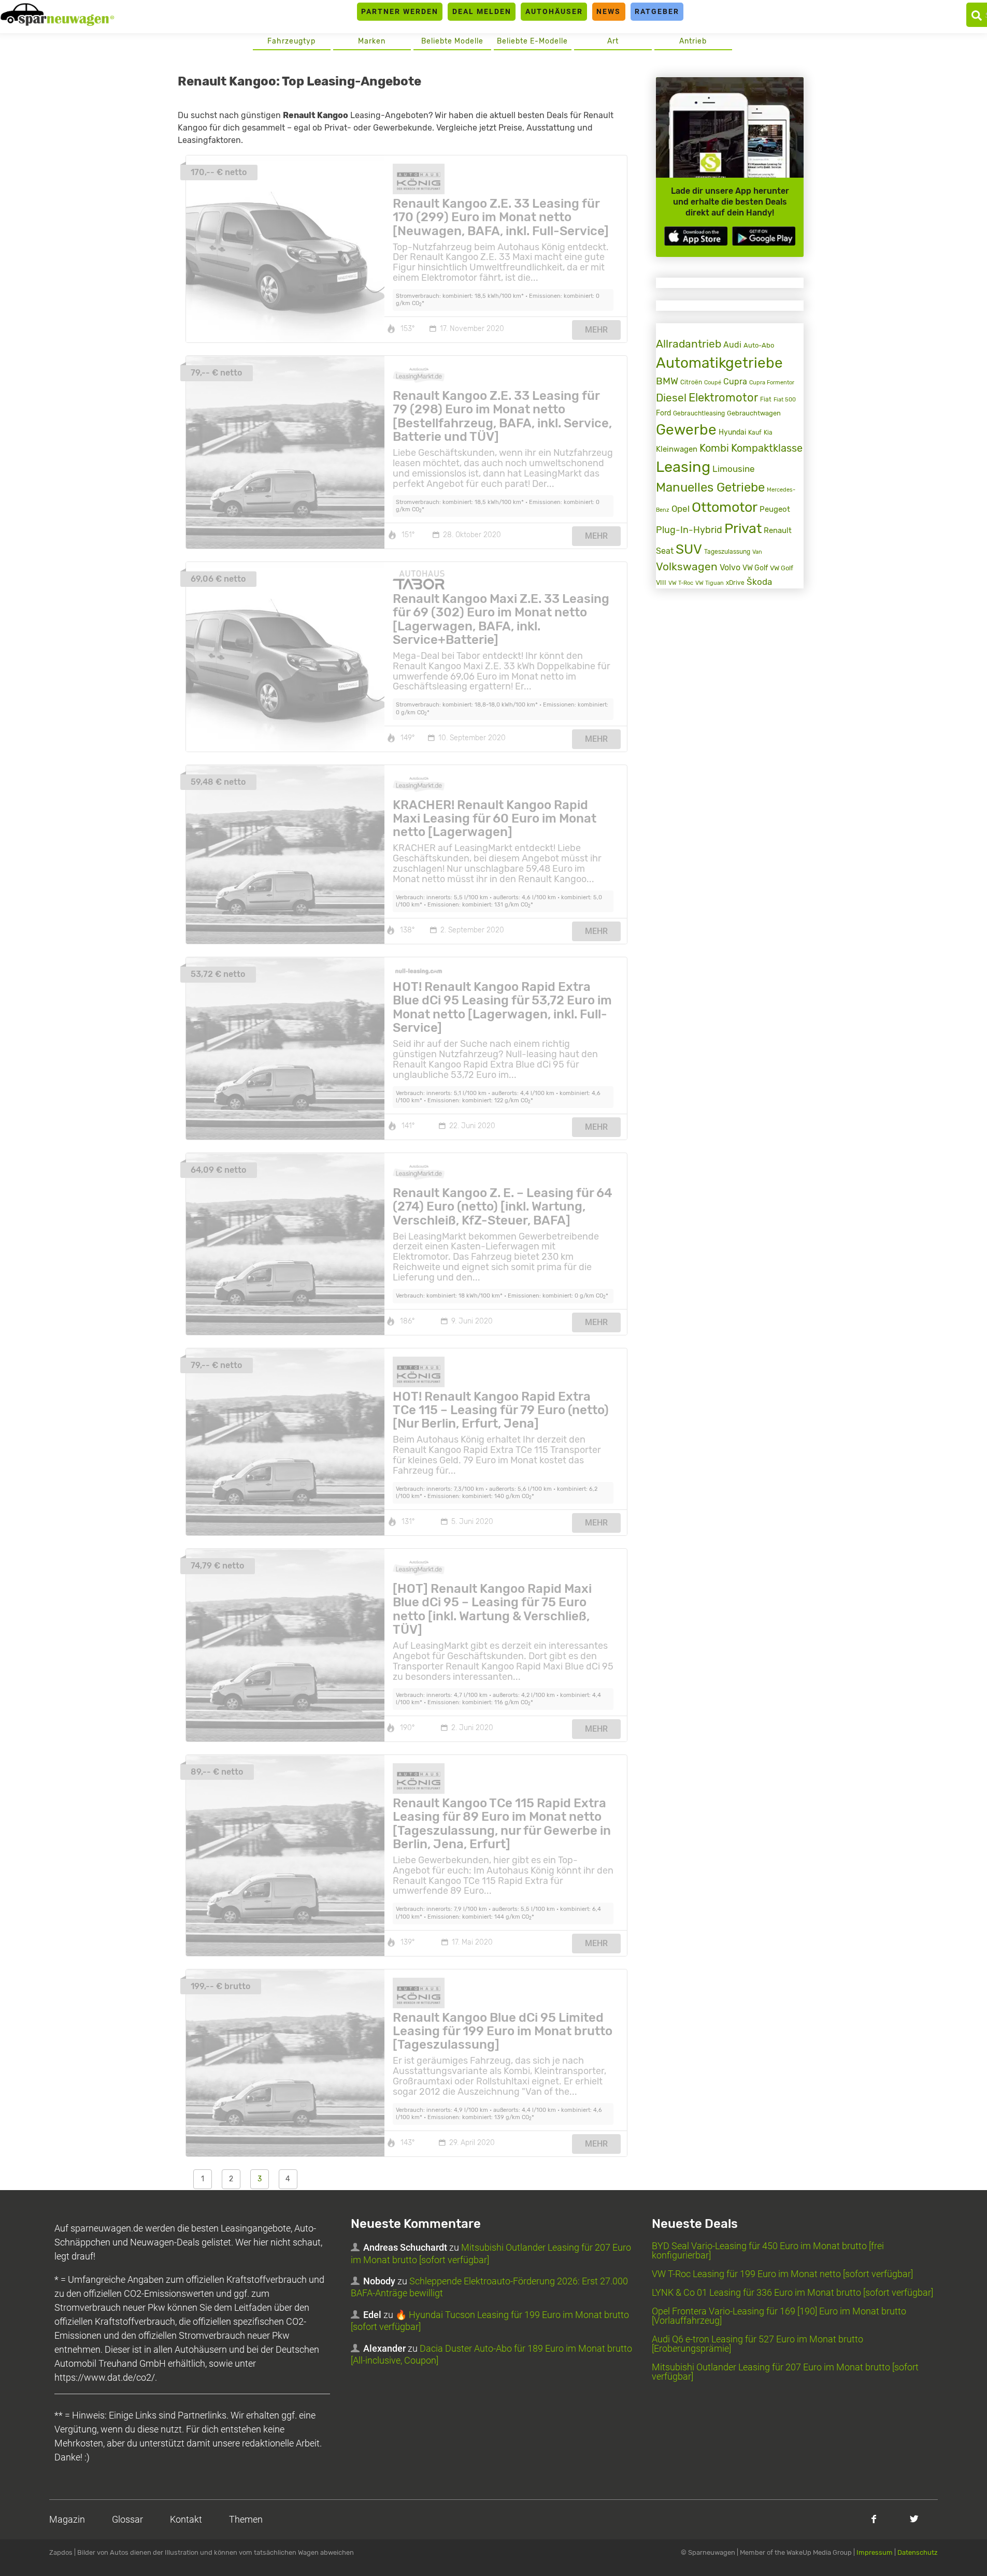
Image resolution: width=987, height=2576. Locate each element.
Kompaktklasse (767, 448)
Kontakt (186, 2519)
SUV (689, 549)
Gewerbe (686, 430)
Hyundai (732, 432)
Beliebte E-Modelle (532, 41)
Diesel (671, 398)
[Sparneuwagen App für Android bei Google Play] (764, 236)
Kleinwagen (677, 449)
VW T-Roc (681, 583)
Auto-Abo (759, 345)
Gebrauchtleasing (699, 413)
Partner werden (400, 11)
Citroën (691, 382)
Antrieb (693, 41)
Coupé (713, 382)
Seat (665, 551)
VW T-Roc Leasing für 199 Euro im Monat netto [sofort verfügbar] (782, 2274)
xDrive (735, 583)
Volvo (730, 567)
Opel (681, 509)
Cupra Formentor (772, 383)
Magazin (67, 2519)
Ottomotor (725, 507)
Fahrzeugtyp (291, 41)
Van (757, 552)
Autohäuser (554, 11)
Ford (663, 413)
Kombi (714, 448)
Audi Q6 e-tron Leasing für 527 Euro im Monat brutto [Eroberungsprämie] (757, 2344)
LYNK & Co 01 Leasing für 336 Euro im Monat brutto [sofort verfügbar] (792, 2292)
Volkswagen (687, 567)
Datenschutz (918, 2552)
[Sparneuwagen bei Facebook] (874, 2519)
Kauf (755, 433)
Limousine (734, 469)
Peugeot (775, 509)
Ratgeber (657, 11)
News (609, 11)
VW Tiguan (710, 583)
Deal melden (482, 11)
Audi (732, 345)
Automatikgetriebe (719, 363)
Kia (768, 433)
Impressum (875, 2552)
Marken (372, 41)
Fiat (766, 399)
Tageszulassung (727, 551)
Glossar (127, 2519)
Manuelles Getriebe (710, 487)
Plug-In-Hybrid (689, 530)
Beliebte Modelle (452, 41)
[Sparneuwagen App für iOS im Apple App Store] (696, 236)
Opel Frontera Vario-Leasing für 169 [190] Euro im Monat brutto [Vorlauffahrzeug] (779, 2316)
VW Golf (755, 568)
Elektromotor (723, 398)
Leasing (683, 467)
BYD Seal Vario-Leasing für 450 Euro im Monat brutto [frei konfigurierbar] (768, 2250)
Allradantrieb (689, 344)
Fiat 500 (785, 400)
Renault (778, 530)
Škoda (759, 582)
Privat (743, 528)
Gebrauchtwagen (754, 413)
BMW (667, 381)
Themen (246, 2519)
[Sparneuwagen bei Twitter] (914, 2519)
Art (613, 41)
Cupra (735, 382)
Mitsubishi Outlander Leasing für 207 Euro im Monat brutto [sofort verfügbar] (785, 2372)
